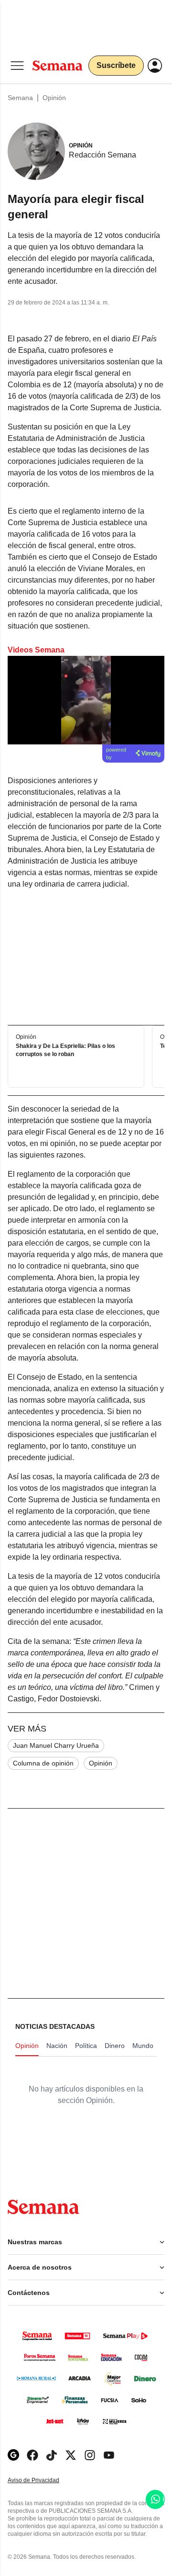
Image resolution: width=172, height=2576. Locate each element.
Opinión (54, 98)
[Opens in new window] (32, 2455)
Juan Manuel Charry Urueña (56, 1745)
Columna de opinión (43, 1763)
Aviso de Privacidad (43, 2480)
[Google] (13, 2455)
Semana (20, 98)
